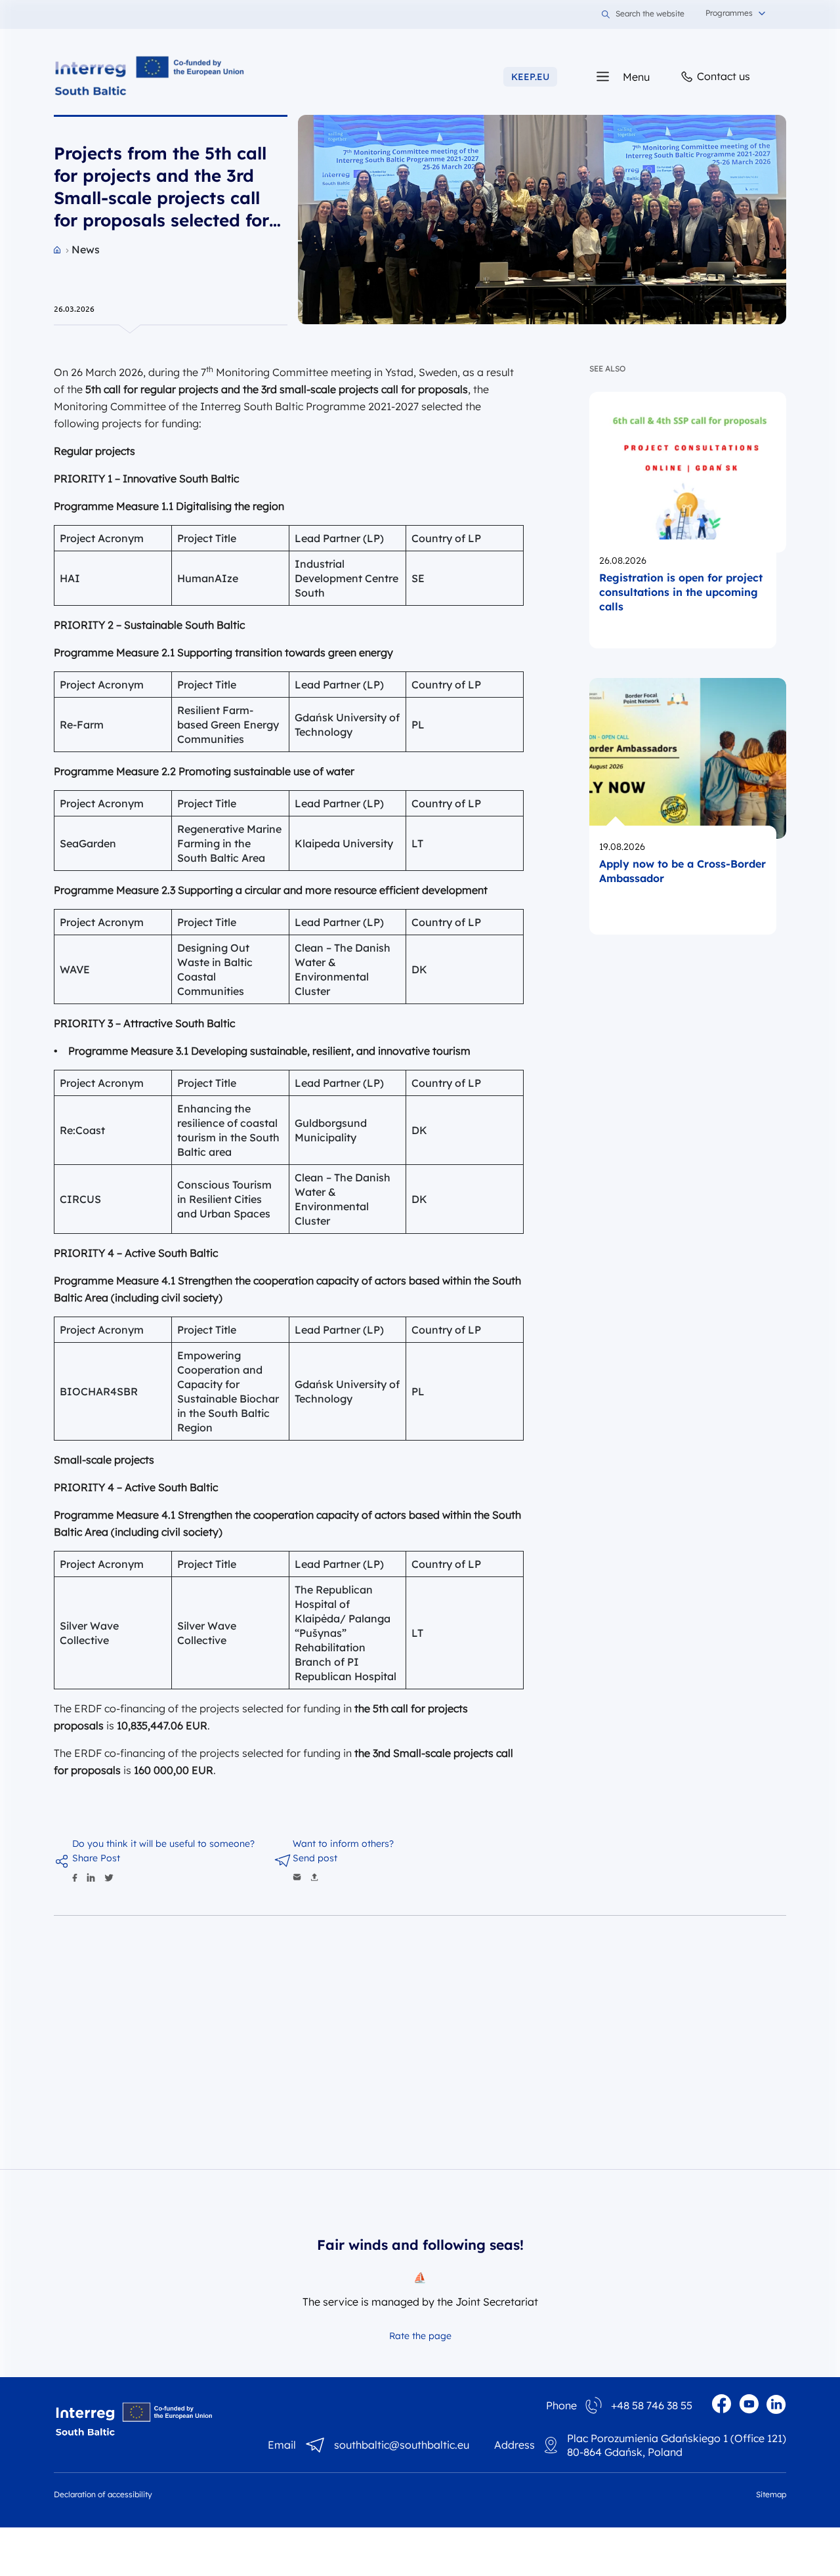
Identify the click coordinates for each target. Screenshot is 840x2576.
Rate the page (420, 2336)
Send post (315, 1858)
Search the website (650, 14)
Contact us (722, 76)
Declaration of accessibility (103, 2494)
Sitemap (771, 2494)
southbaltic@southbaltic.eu (402, 2445)
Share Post (96, 1858)
